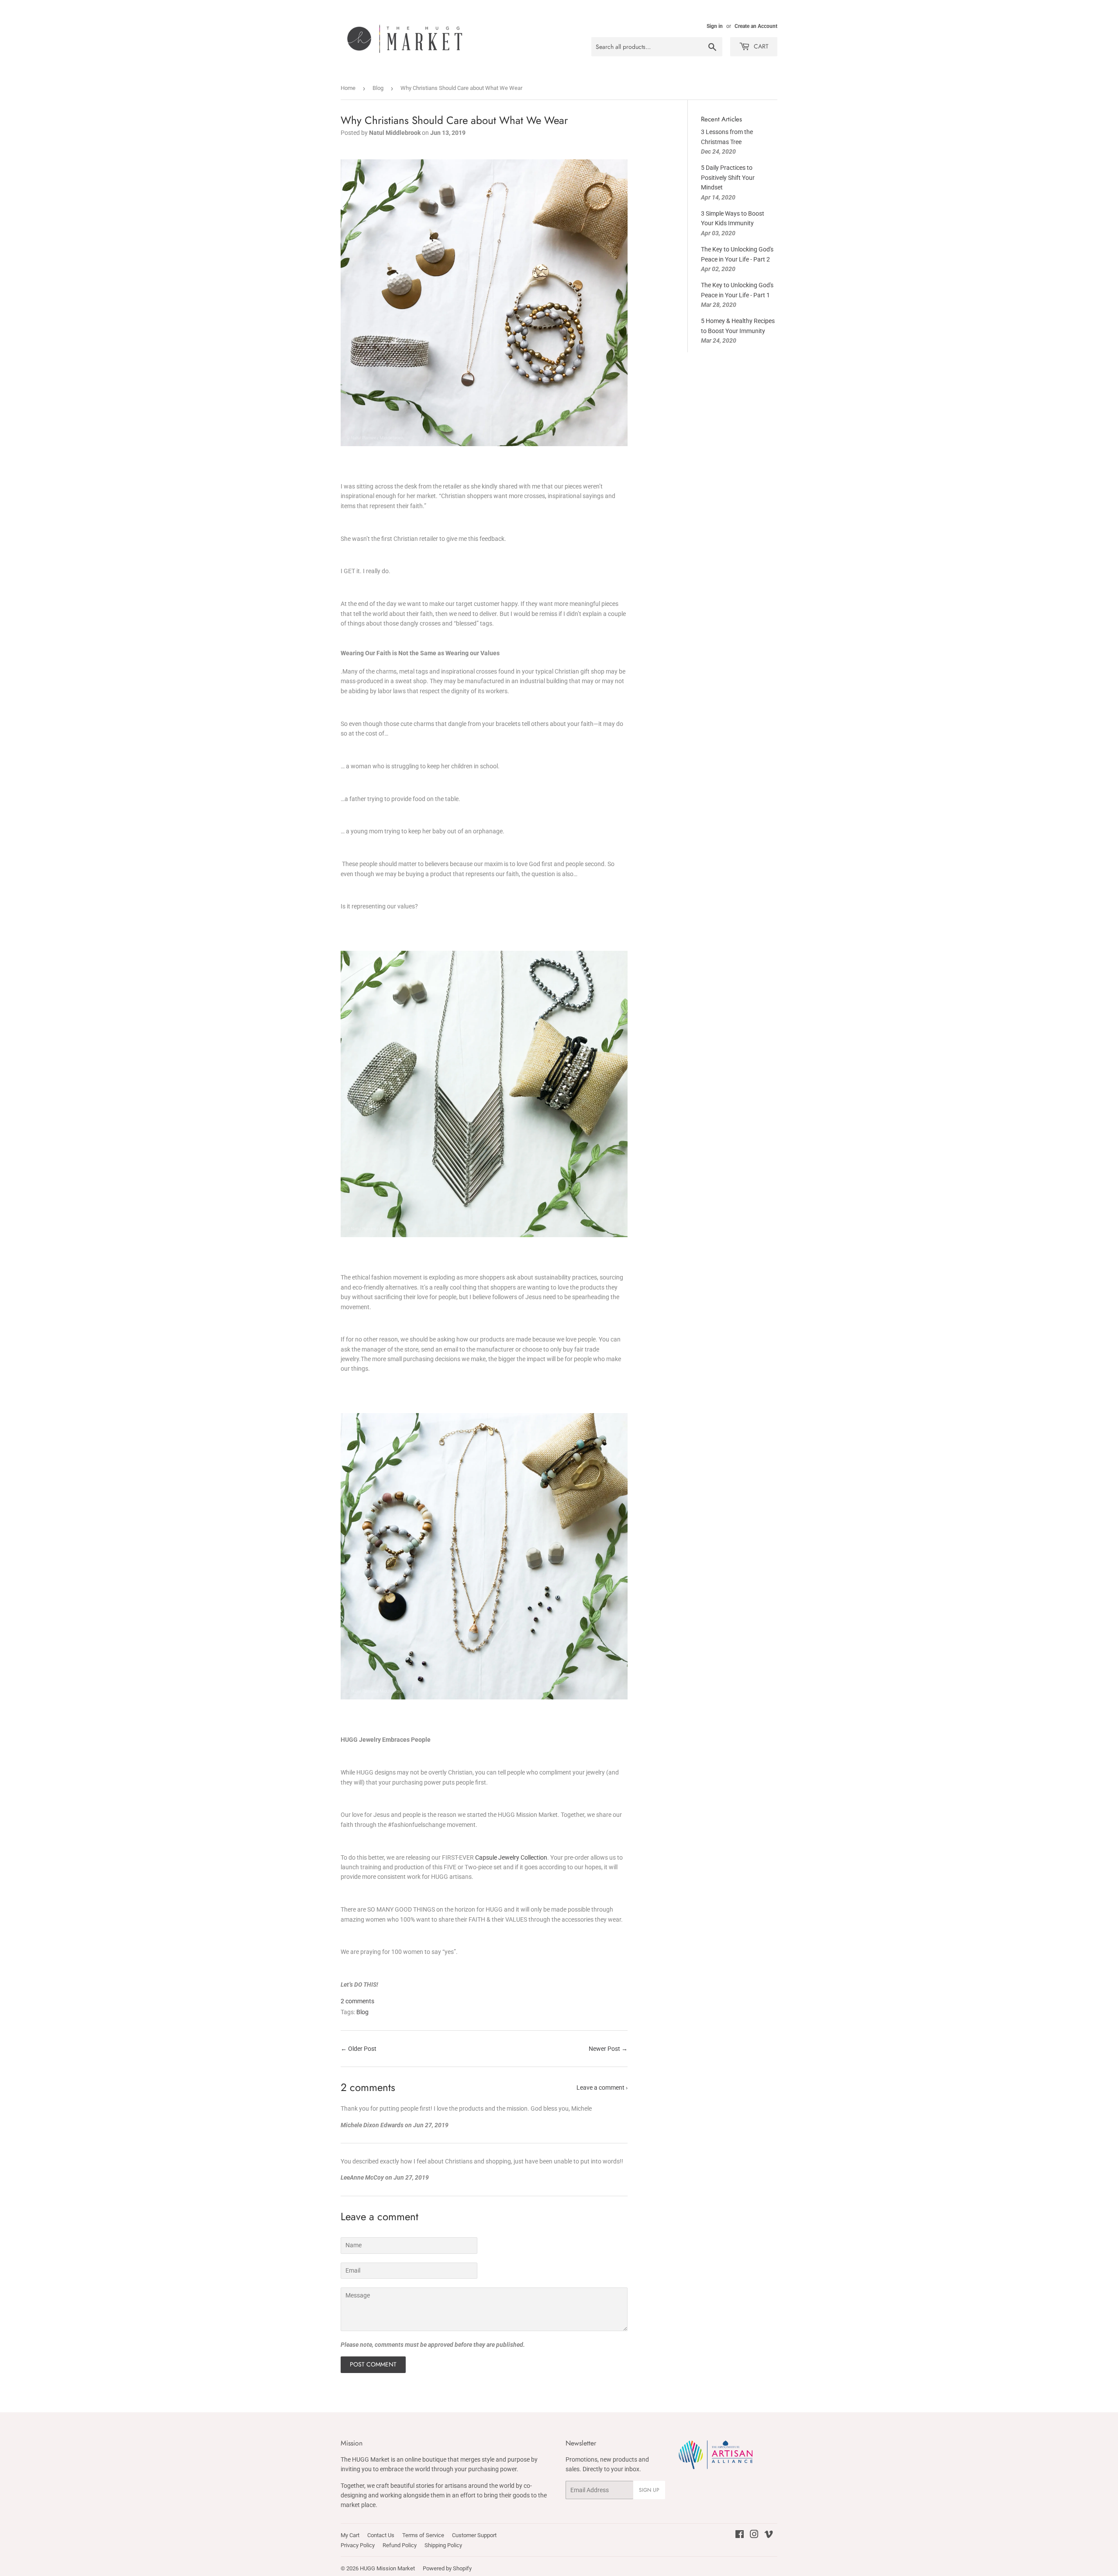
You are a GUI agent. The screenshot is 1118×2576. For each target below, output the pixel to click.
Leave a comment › (602, 2088)
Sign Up (649, 2490)
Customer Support (474, 2535)
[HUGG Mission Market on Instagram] (754, 2535)
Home (348, 88)
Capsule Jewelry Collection (511, 1857)
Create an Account (756, 26)
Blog (378, 88)
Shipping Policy (443, 2545)
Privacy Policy (358, 2545)
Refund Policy (400, 2545)
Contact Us (381, 2535)
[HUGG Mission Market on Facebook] (740, 2535)
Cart (760, 46)
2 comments (357, 2001)
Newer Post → (608, 2049)
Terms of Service (423, 2535)
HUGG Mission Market (387, 2568)
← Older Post (359, 2049)
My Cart (350, 2535)
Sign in (715, 26)
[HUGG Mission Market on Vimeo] (769, 2535)
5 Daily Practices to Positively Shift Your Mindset (728, 177)
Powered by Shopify (447, 2568)
